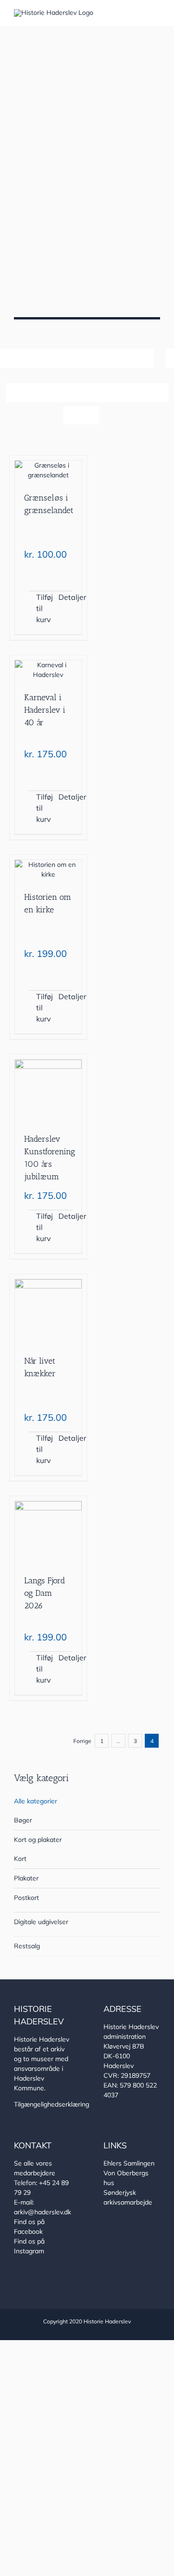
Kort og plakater (38, 1840)
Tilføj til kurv (43, 608)
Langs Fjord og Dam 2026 (45, 1593)
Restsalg (27, 1946)
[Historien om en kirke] (48, 870)
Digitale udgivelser (41, 1922)
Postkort (26, 1898)
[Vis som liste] (90, 415)
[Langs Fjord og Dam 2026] (48, 1532)
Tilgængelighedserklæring (52, 2104)
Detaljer (65, 597)
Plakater (26, 1878)
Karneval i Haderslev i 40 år (45, 710)
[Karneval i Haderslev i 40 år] (48, 670)
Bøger (23, 1820)
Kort (20, 1859)
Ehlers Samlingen (129, 2163)
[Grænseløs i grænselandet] (48, 470)
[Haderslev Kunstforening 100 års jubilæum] (48, 1090)
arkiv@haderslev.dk (42, 2212)
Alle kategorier (35, 1801)
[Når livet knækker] (48, 1311)
